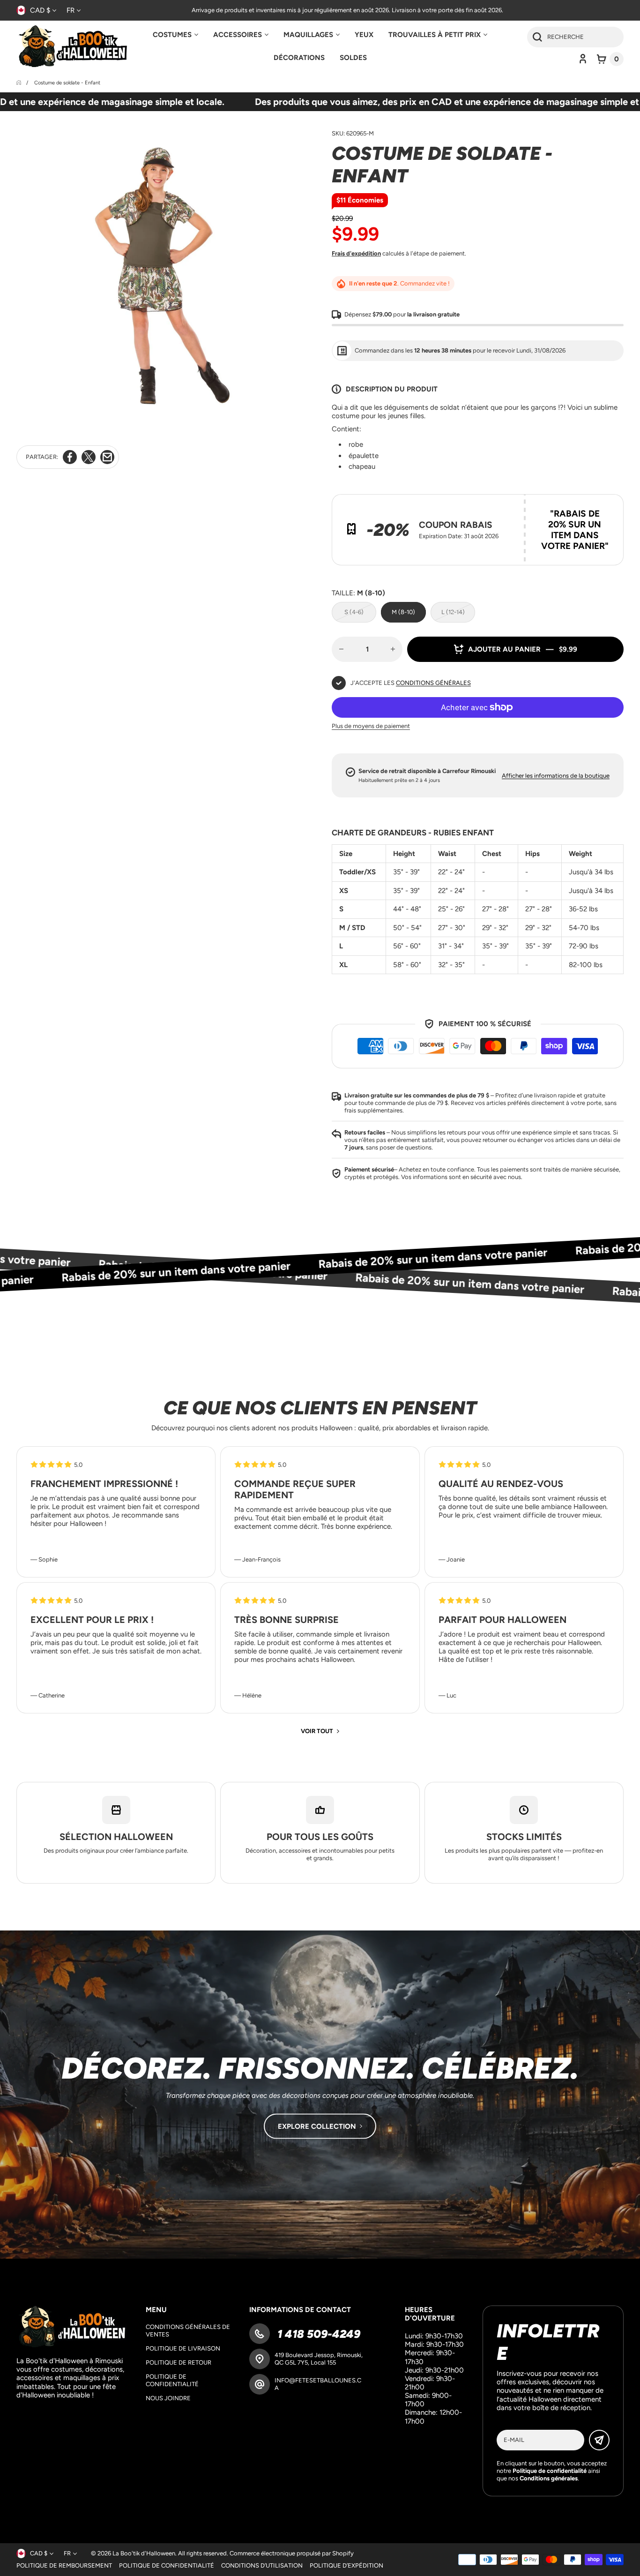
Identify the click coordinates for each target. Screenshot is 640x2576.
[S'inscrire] (599, 2440)
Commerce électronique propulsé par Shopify (292, 2553)
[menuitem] (175, 35)
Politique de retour (179, 2362)
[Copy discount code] (610, 508)
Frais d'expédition (356, 253)
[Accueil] (19, 83)
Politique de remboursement (64, 2565)
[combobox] (575, 37)
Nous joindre (168, 2398)
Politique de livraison (183, 2348)
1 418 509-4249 (317, 2334)
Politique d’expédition (346, 2565)
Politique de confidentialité (172, 2380)
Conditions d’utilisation (262, 2565)
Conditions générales (433, 683)
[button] (610, 59)
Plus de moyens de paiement (371, 726)
